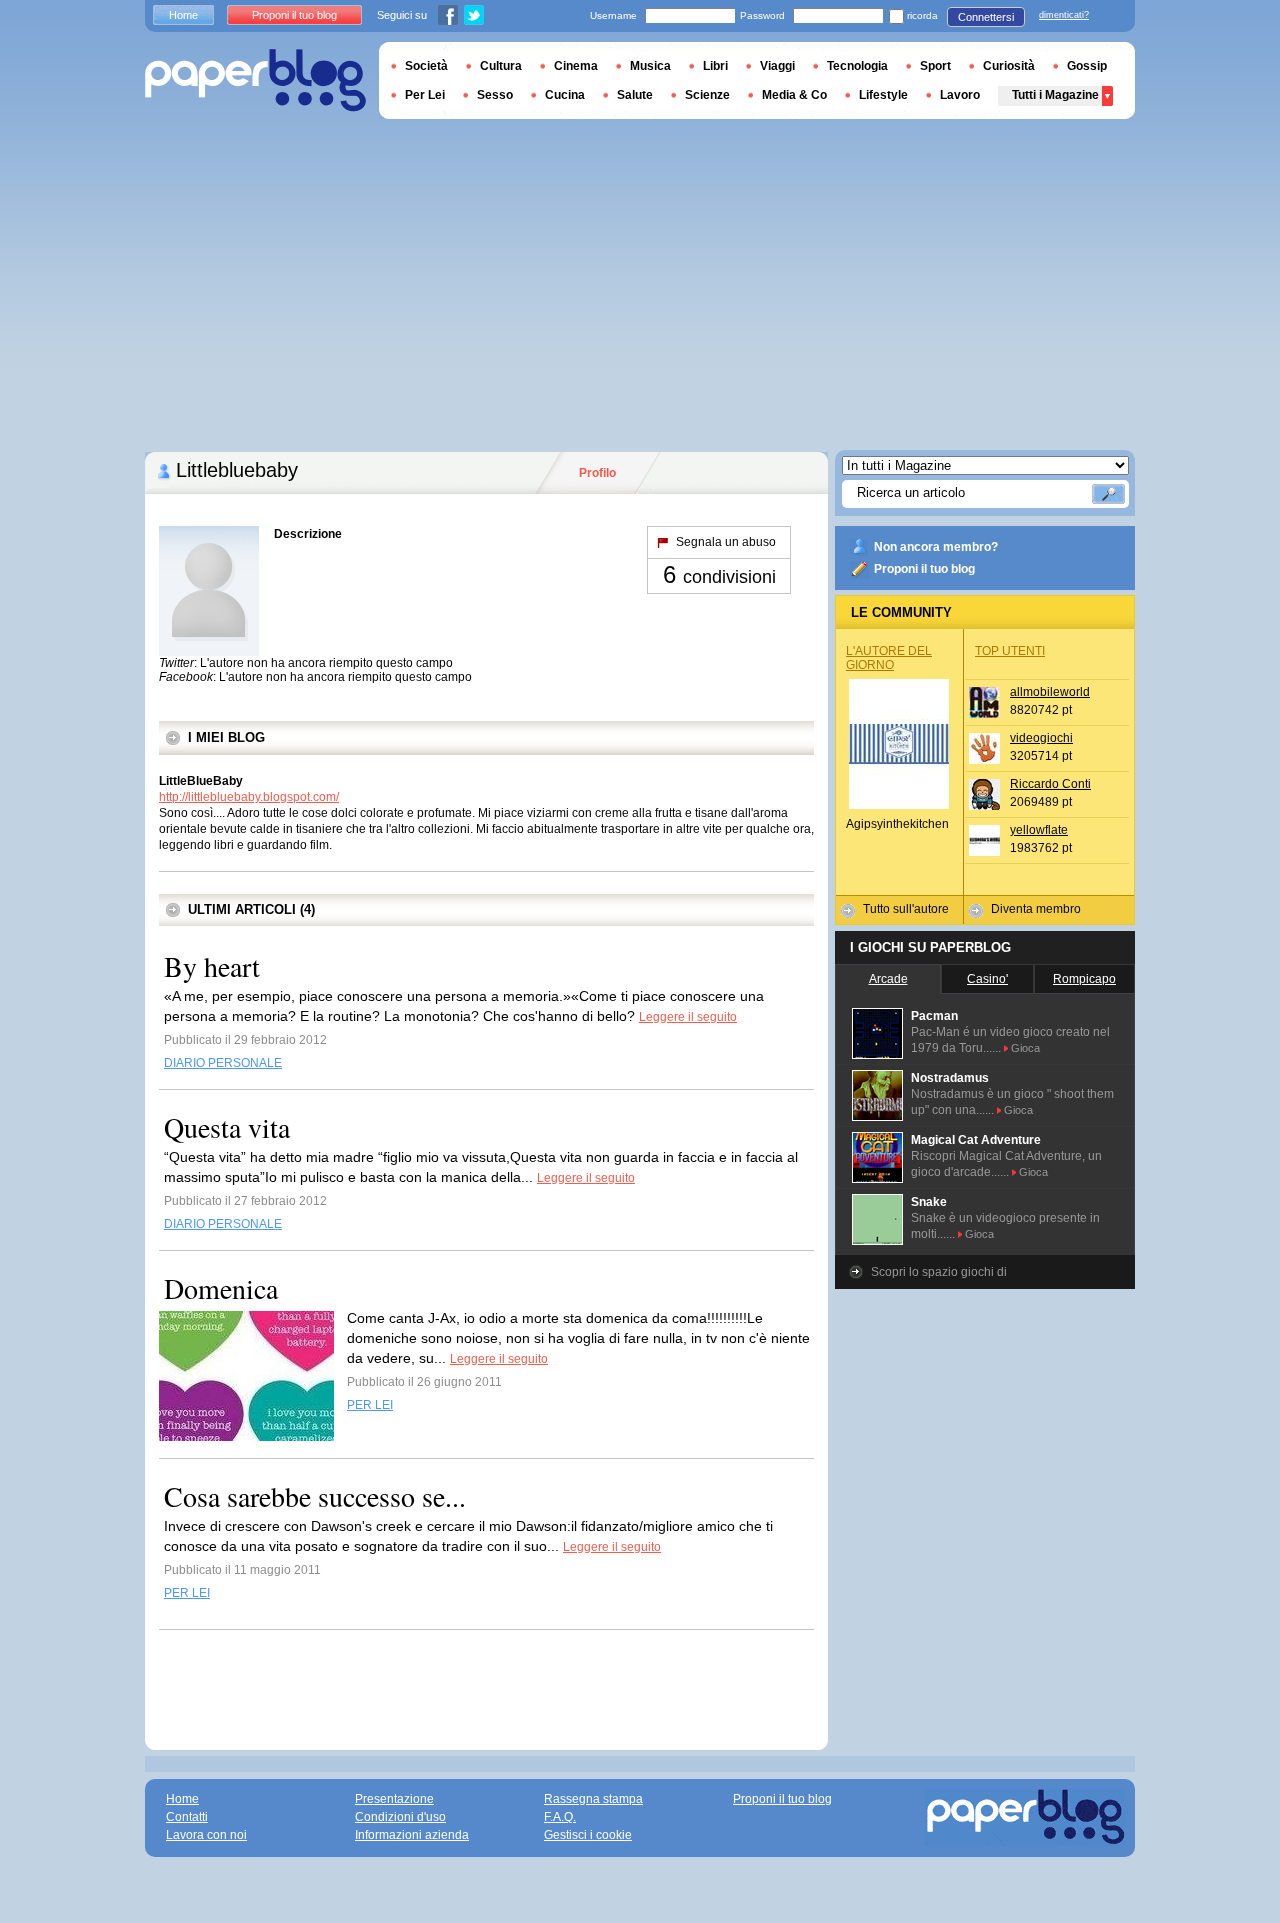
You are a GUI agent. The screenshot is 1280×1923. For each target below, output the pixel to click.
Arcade (888, 979)
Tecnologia (857, 66)
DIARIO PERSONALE (223, 1063)
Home (183, 15)
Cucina (565, 95)
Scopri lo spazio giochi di (939, 1272)
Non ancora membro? (936, 547)
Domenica (221, 1288)
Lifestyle (883, 95)
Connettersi (986, 17)
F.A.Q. (560, 1817)
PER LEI (370, 1405)
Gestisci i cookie (588, 1835)
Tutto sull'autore (906, 909)
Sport (935, 66)
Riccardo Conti (1050, 784)
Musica (650, 66)
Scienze (707, 95)
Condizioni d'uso (400, 1817)
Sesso (495, 95)
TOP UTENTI (1010, 651)
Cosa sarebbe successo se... (315, 1496)
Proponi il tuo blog (924, 569)
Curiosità (1009, 66)
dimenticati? (1064, 15)
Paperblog (255, 80)
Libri (715, 66)
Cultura (501, 66)
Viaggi (777, 66)
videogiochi (1041, 738)
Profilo (597, 473)
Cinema (576, 66)
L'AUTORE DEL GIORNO (889, 658)
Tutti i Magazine (1055, 95)
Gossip (1087, 66)
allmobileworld (1050, 692)
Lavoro (960, 95)
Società (426, 66)
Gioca (1025, 1048)
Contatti (187, 1817)
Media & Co (794, 95)
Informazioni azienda (412, 1835)
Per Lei (425, 95)
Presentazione (394, 1799)
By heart (212, 966)
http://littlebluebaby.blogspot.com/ (249, 797)
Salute (635, 95)
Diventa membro (1036, 909)
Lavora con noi (206, 1835)
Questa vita (227, 1127)
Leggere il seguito (688, 1017)
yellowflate (1039, 830)
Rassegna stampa (593, 1799)
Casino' (987, 979)
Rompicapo (1084, 979)
